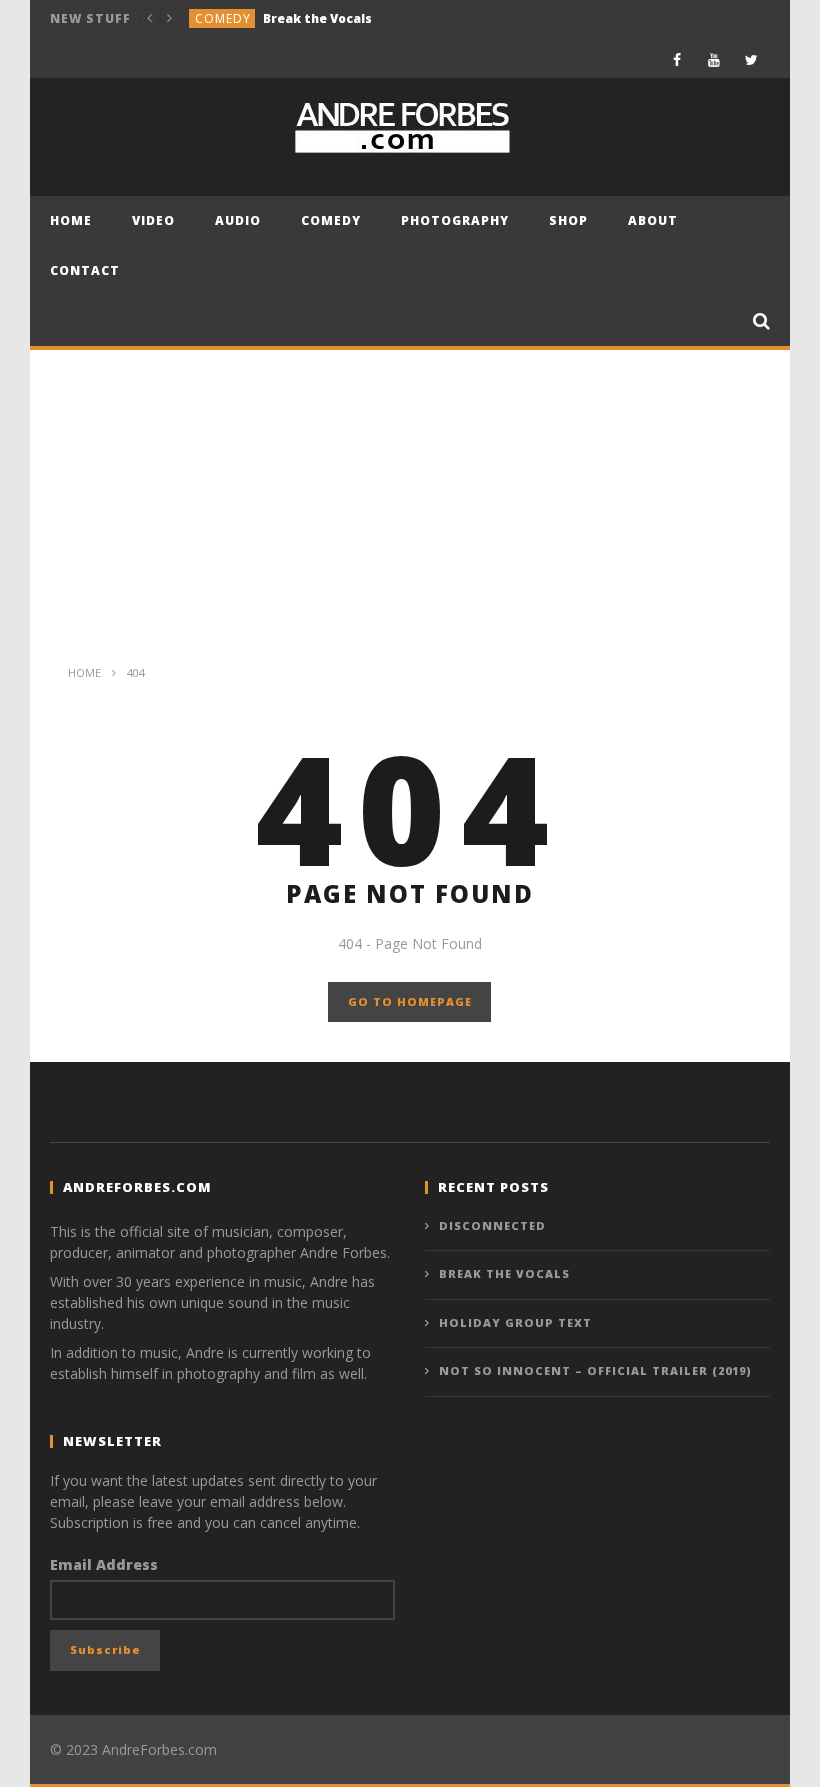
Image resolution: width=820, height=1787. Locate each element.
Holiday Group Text (515, 1322)
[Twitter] (751, 59)
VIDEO (153, 220)
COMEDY (331, 220)
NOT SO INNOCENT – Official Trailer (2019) (595, 1370)
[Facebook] (677, 59)
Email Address (104, 1564)
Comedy (223, 18)
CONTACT (85, 270)
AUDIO (238, 220)
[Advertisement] (410, 500)
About (653, 220)
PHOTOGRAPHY (455, 220)
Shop (568, 220)
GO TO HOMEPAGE (410, 1001)
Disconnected (492, 1225)
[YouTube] (714, 59)
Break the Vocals (317, 18)
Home (71, 220)
